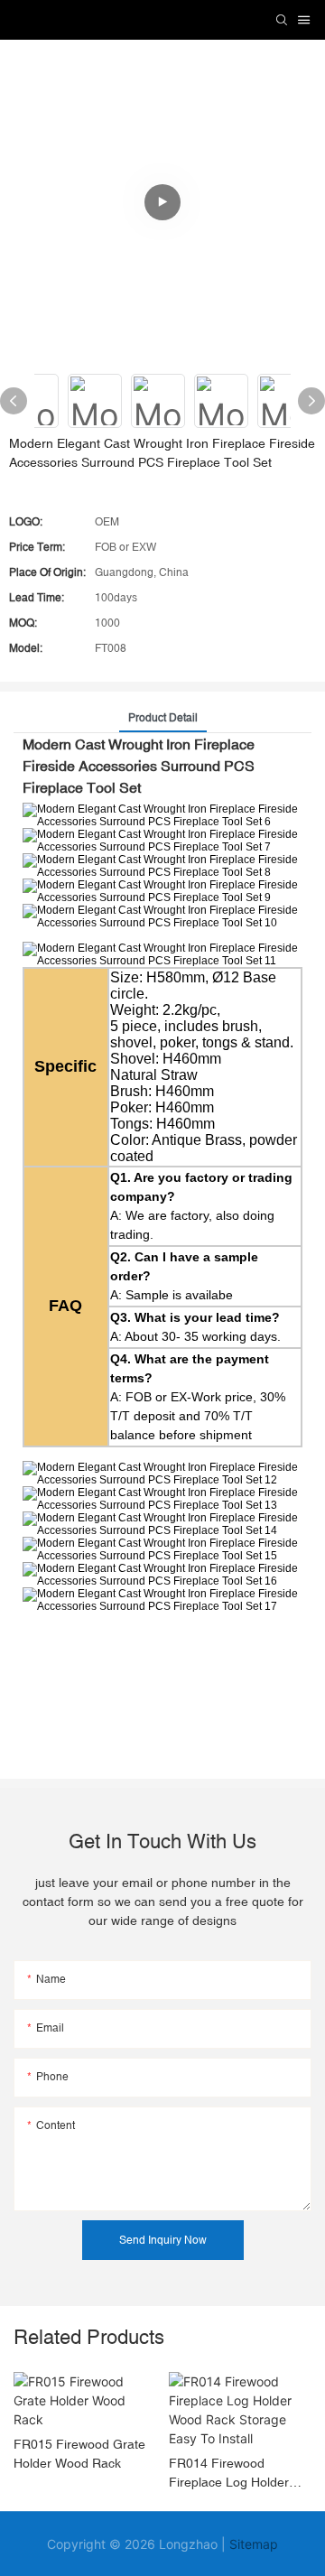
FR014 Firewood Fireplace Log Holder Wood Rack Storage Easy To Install (229, 2474)
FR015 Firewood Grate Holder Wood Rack (79, 2454)
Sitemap (254, 2544)
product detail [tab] (163, 718)
